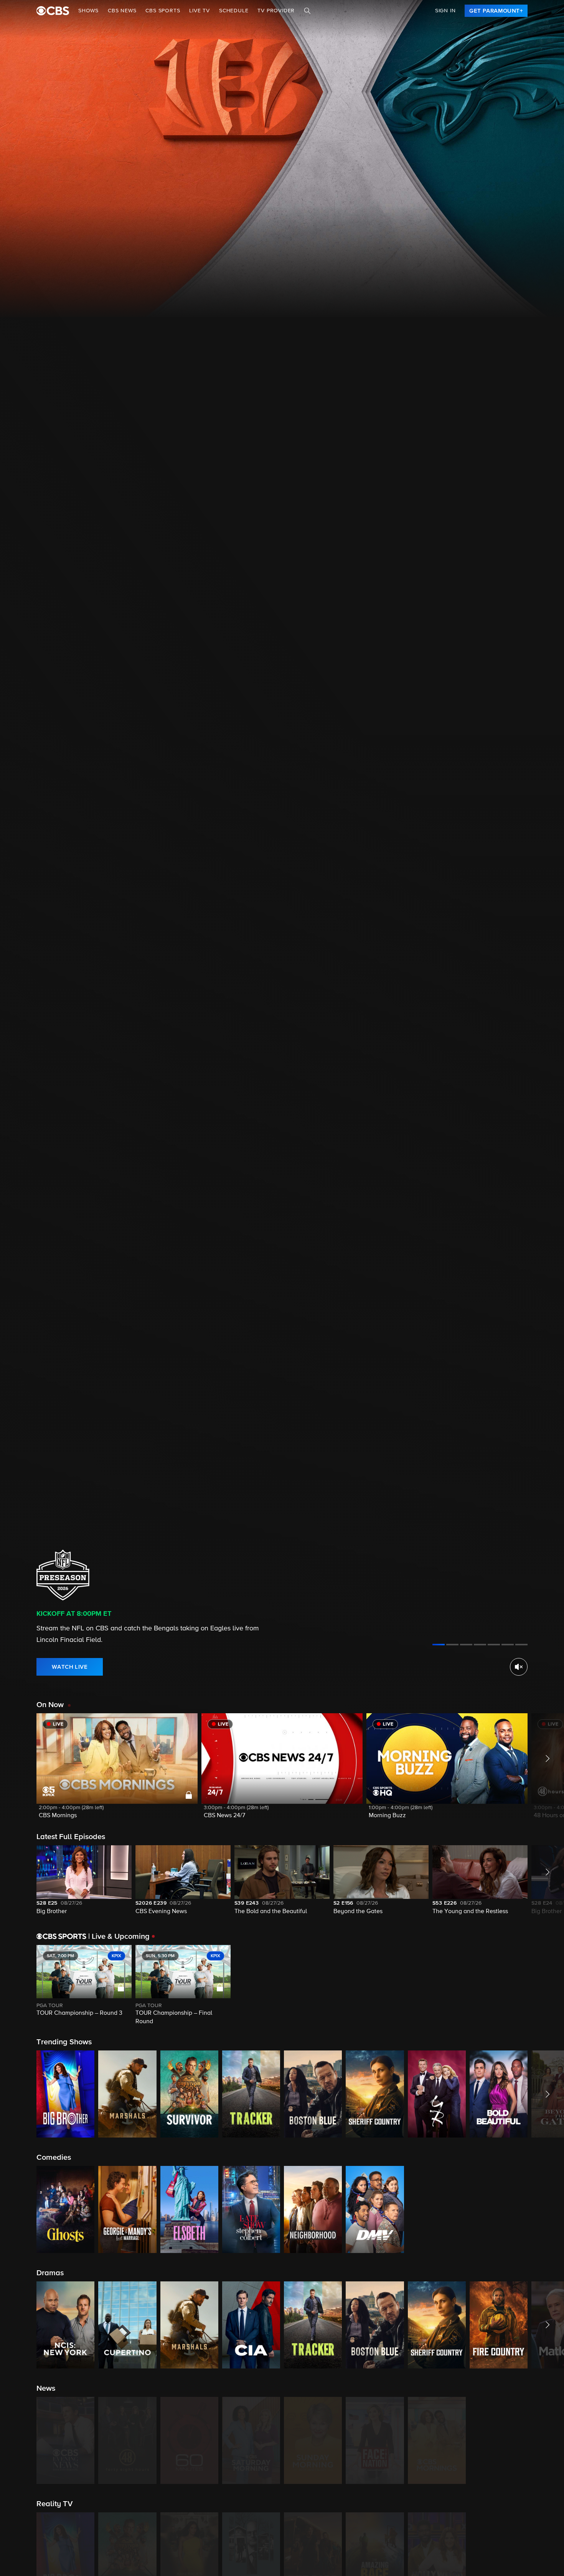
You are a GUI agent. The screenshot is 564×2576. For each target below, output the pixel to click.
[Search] (307, 11)
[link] (496, 11)
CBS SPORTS (163, 11)
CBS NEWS (122, 11)
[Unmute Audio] (519, 1667)
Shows (88, 11)
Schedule (234, 11)
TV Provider (276, 11)
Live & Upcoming (119, 1937)
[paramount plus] (53, 11)
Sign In (445, 11)
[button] (117, 1771)
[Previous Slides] (18, 1986)
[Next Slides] (546, 1986)
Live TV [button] (200, 11)
